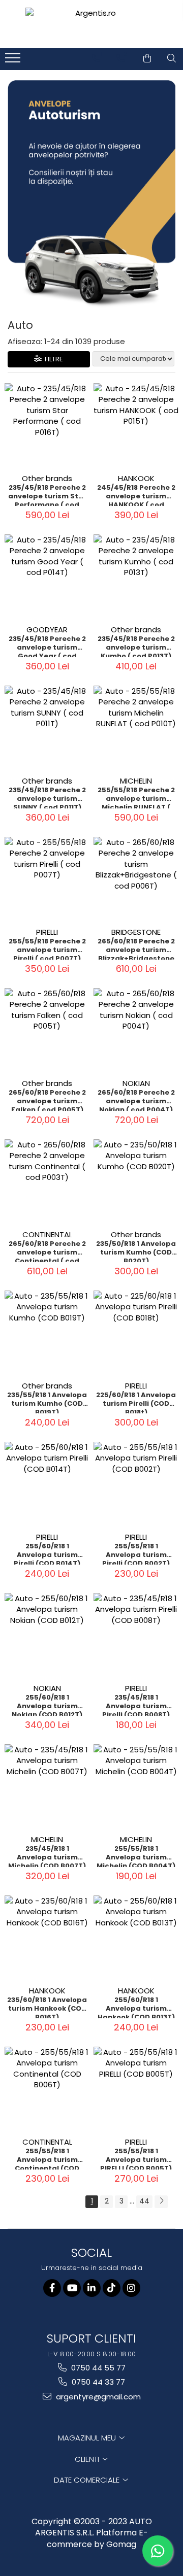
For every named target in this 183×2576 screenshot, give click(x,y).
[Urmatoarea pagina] (161, 2202)
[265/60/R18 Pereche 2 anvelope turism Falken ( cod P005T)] (47, 1030)
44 (144, 2201)
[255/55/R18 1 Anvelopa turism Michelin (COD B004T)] (136, 1787)
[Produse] (14, 61)
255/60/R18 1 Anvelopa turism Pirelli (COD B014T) (47, 1553)
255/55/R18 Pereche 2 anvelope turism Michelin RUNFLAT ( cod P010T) (136, 797)
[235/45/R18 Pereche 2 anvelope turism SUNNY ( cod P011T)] (47, 728)
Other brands (47, 478)
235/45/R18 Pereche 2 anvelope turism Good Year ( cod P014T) (47, 646)
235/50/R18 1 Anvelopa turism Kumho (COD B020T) (136, 1251)
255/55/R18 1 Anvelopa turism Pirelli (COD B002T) (136, 1553)
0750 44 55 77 (97, 2368)
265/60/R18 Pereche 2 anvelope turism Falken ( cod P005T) (47, 1100)
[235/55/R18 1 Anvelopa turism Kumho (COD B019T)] (47, 1333)
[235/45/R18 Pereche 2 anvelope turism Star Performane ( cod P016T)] (47, 426)
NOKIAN (136, 1083)
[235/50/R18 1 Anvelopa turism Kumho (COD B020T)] (136, 1182)
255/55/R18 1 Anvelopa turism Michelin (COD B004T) (136, 1856)
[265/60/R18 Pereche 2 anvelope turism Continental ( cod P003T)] (47, 1182)
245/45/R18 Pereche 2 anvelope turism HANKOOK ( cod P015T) (136, 495)
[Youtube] (72, 2288)
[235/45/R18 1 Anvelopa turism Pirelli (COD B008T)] (136, 1635)
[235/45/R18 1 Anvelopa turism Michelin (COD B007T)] (47, 1787)
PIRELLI (47, 932)
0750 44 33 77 (97, 2382)
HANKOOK (136, 478)
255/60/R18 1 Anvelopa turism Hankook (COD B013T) (136, 2007)
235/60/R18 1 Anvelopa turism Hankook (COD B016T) (47, 2007)
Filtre (52, 359)
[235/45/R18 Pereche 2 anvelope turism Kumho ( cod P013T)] (136, 577)
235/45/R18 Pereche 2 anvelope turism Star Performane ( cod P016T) (47, 495)
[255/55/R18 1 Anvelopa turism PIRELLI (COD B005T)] (136, 2089)
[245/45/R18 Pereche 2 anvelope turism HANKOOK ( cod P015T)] (136, 426)
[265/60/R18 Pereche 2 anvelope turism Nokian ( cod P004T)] (136, 1030)
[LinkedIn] (92, 2288)
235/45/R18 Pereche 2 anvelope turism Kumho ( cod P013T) (136, 646)
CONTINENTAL (47, 1234)
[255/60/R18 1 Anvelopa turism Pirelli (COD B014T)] (47, 1484)
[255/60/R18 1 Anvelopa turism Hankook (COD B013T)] (136, 1938)
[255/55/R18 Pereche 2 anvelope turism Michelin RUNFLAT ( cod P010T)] (136, 728)
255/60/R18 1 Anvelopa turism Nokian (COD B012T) (47, 1705)
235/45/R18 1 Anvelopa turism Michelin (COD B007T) (47, 1856)
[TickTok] (112, 2288)
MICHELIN (136, 781)
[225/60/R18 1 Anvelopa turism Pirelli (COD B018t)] (136, 1333)
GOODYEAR (47, 630)
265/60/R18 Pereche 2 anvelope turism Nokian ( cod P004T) (136, 1100)
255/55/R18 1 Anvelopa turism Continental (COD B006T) (47, 2158)
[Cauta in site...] (172, 58)
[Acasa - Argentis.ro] (91, 24)
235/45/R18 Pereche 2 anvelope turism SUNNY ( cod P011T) (47, 797)
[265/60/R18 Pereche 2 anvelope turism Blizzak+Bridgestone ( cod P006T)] (136, 879)
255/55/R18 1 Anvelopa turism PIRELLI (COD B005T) (136, 2158)
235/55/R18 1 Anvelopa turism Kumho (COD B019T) (47, 1402)
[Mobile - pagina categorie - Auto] (91, 195)
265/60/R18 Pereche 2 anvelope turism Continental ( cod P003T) (47, 1251)
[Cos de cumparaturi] (147, 58)
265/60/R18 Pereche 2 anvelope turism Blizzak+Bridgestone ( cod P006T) (136, 948)
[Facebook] (52, 2288)
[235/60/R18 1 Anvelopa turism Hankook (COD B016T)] (47, 1938)
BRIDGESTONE (136, 932)
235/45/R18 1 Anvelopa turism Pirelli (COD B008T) (136, 1705)
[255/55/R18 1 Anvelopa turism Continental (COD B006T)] (47, 2089)
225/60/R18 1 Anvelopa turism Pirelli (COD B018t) (136, 1402)
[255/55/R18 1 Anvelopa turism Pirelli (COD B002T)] (136, 1484)
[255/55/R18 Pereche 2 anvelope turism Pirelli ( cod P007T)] (47, 879)
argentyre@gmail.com (97, 2397)
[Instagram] (131, 2288)
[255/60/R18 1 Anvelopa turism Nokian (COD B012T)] (47, 1635)
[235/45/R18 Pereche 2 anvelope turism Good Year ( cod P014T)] (47, 577)
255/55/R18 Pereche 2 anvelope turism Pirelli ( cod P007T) (47, 948)
